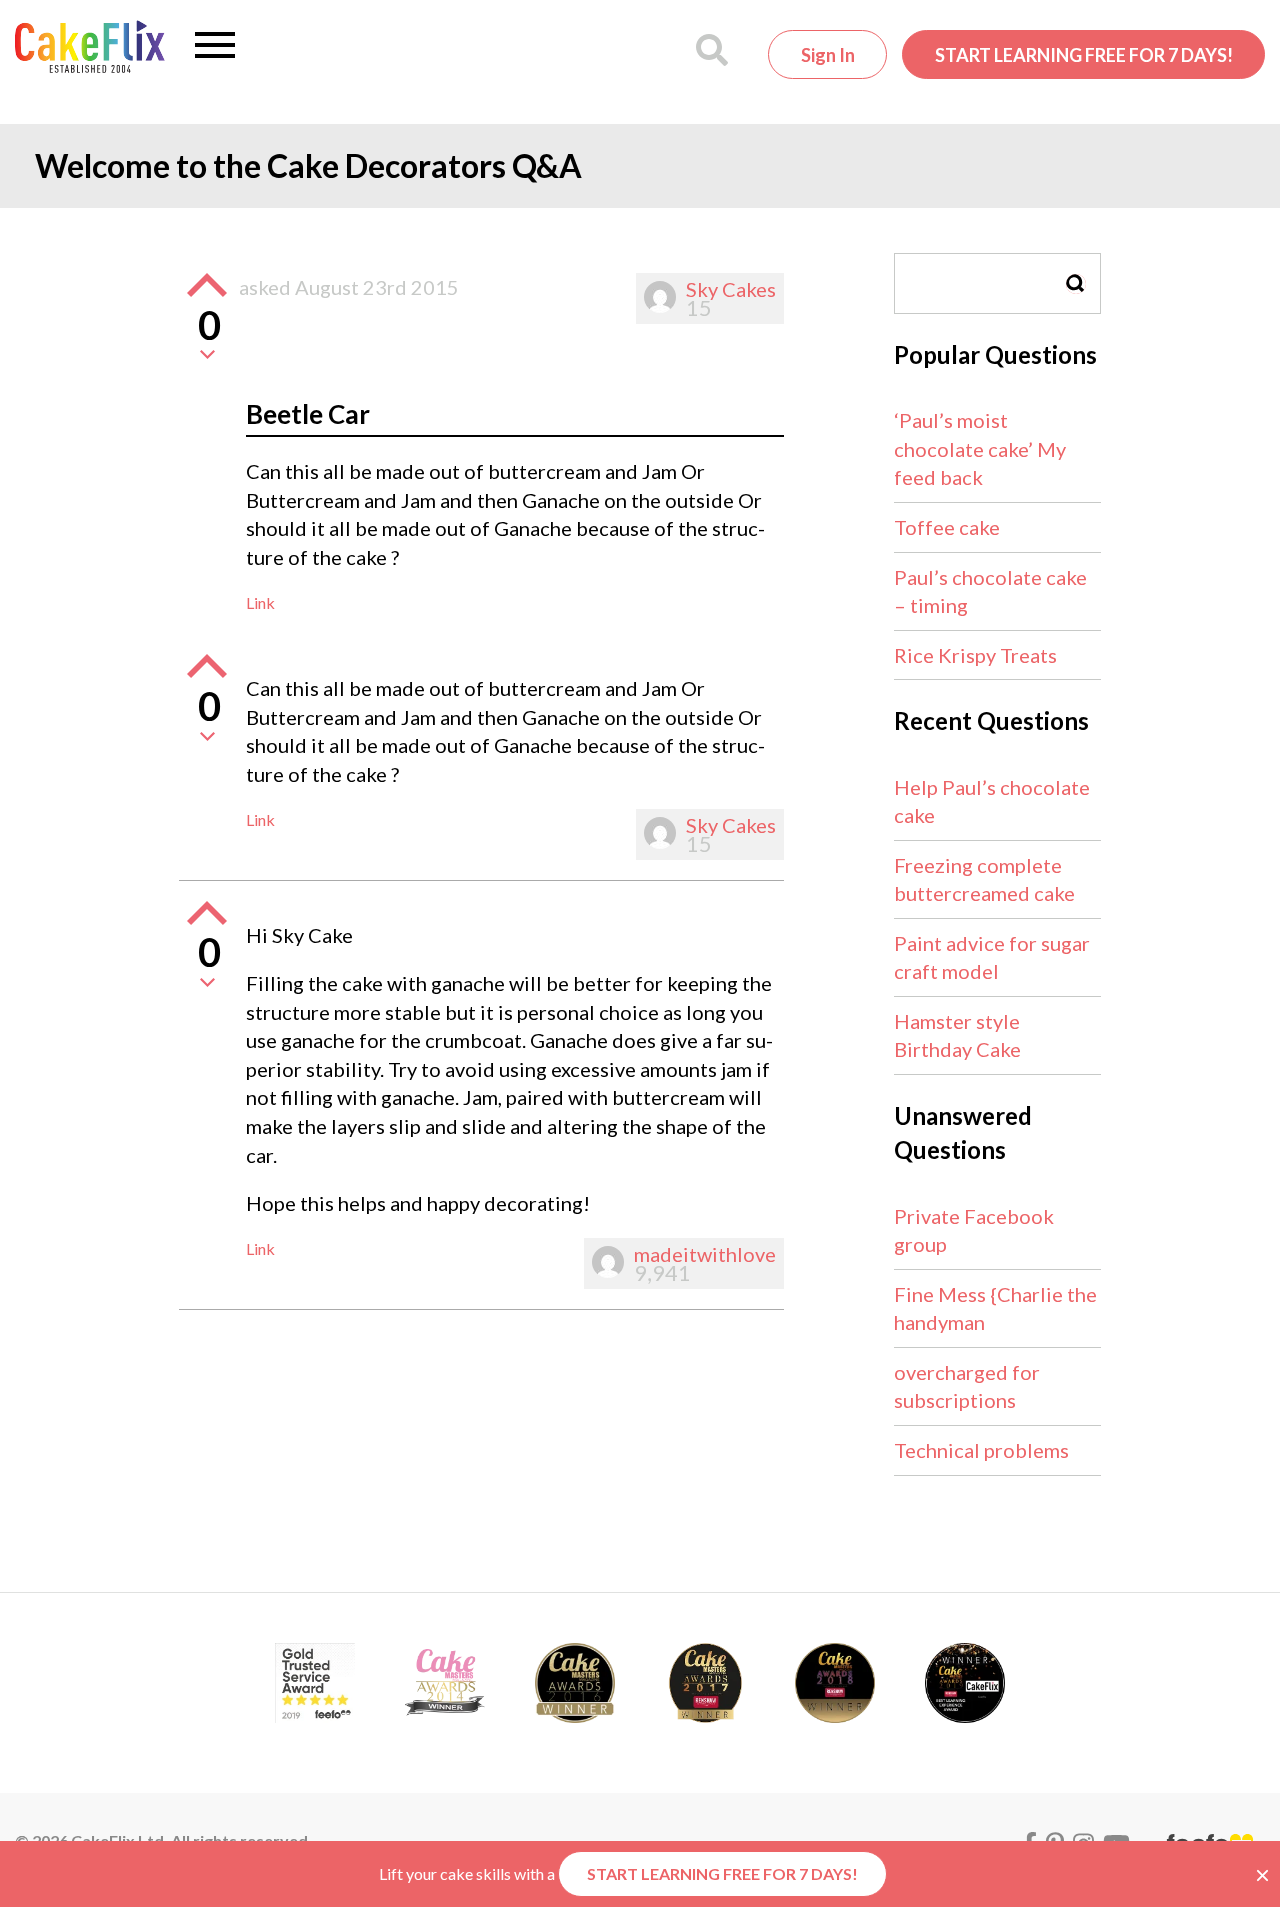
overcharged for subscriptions (967, 1386)
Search (1076, 283)
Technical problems (981, 1450)
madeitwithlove (705, 1254)
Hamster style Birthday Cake (957, 1035)
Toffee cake (947, 527)
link (260, 602)
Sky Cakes (731, 289)
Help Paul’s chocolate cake (992, 801)
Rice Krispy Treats (975, 655)
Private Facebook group (974, 1230)
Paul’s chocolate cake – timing (990, 591)
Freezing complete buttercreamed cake (984, 879)
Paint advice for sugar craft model (992, 957)
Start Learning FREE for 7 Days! (1084, 55)
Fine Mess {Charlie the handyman (995, 1308)
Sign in (828, 55)
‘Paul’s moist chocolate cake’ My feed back (980, 448)
